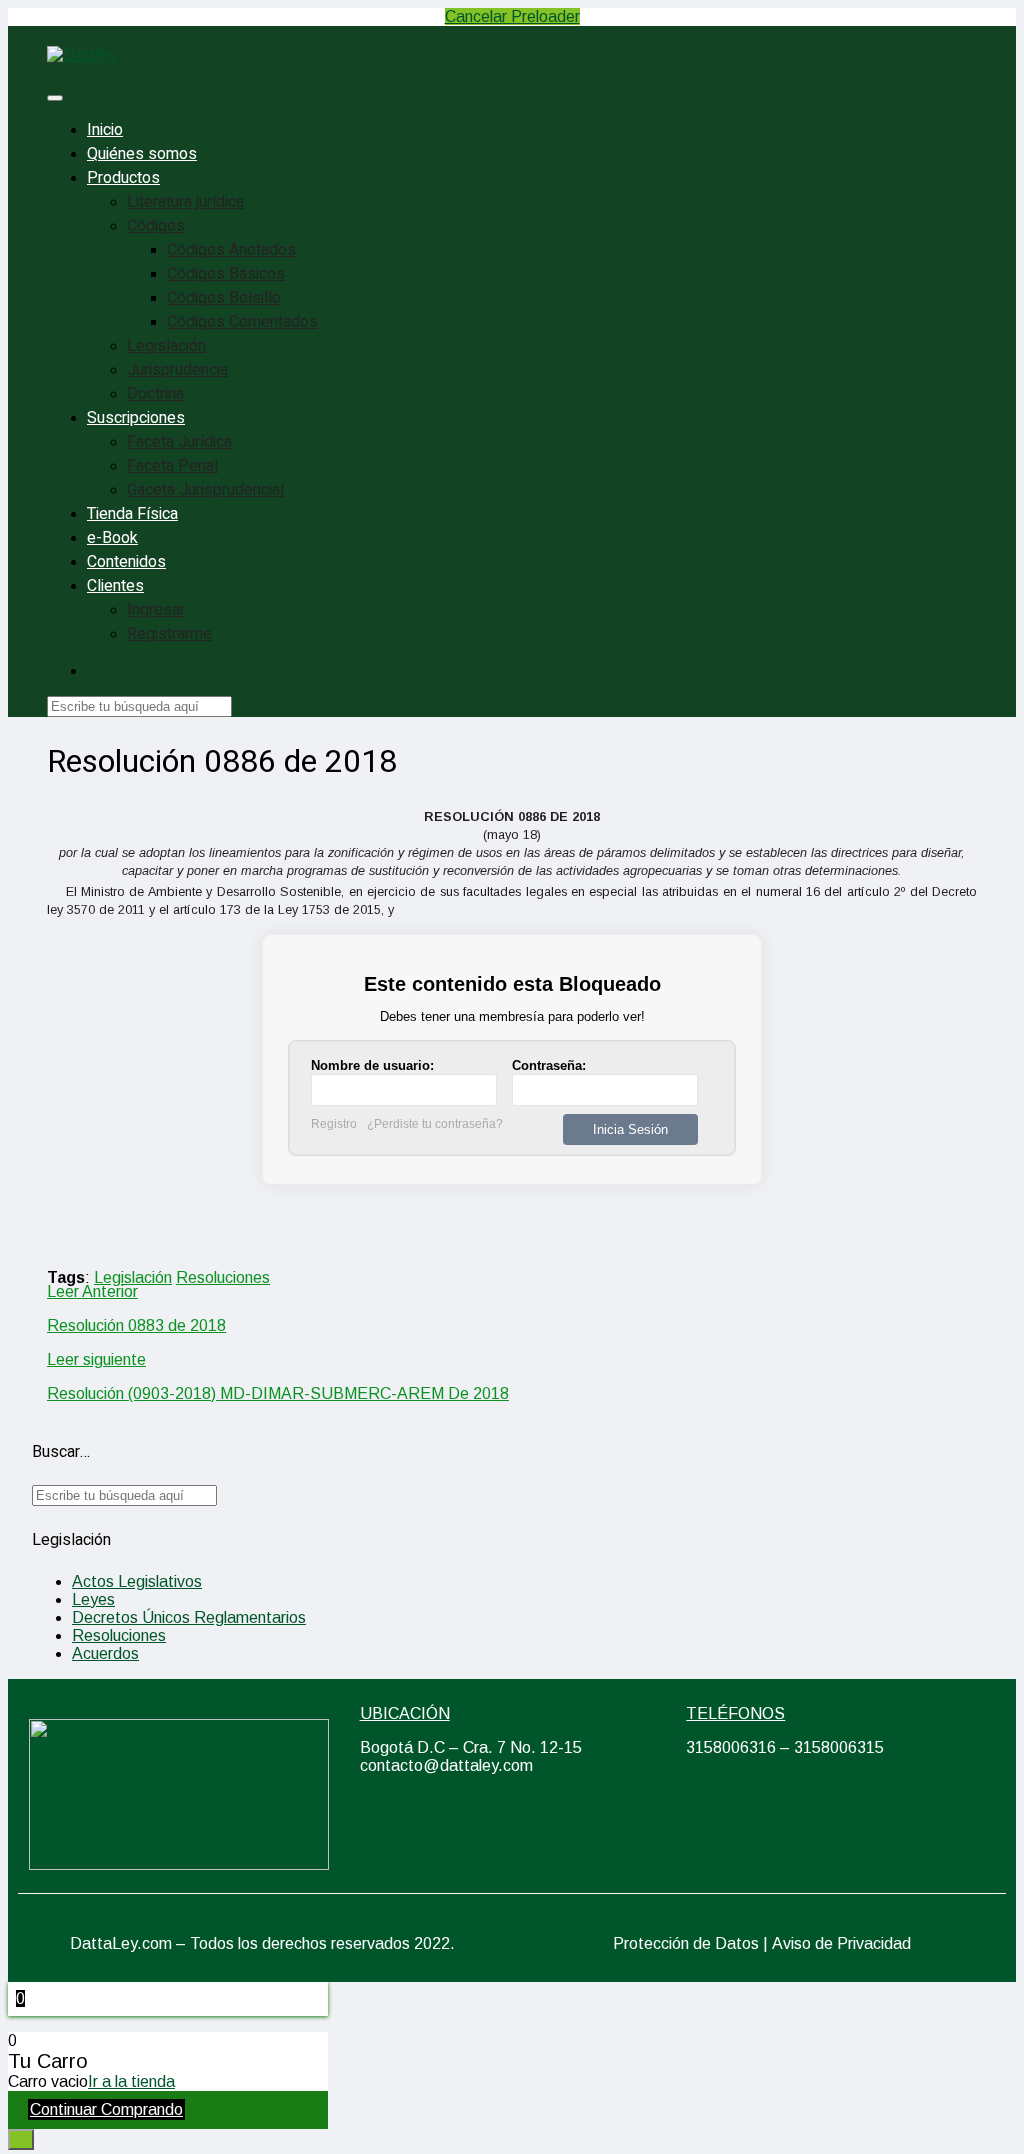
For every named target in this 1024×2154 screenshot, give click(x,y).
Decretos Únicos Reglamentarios (189, 1617)
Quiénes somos (142, 154)
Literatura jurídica (185, 202)
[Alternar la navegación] (55, 98)
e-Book (112, 538)
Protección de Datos (686, 1943)
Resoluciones (223, 1277)
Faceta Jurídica (179, 442)
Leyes (93, 1599)
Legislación (166, 346)
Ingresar (156, 610)
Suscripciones (136, 418)
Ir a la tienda (131, 2081)
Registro (334, 1124)
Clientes (115, 586)
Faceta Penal (172, 466)
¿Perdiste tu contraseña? (435, 1124)
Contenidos (126, 562)
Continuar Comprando (106, 2109)
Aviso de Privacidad (841, 1943)
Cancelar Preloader (512, 16)
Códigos (156, 226)
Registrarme (169, 634)
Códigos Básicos (226, 274)
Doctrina (155, 394)
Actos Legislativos (137, 1581)
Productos (123, 178)
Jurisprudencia (177, 370)
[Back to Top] (21, 2139)
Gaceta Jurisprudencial (205, 490)
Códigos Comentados (242, 322)
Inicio (105, 130)
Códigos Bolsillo (224, 298)
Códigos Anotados (231, 250)
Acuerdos (105, 1653)
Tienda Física (132, 514)
